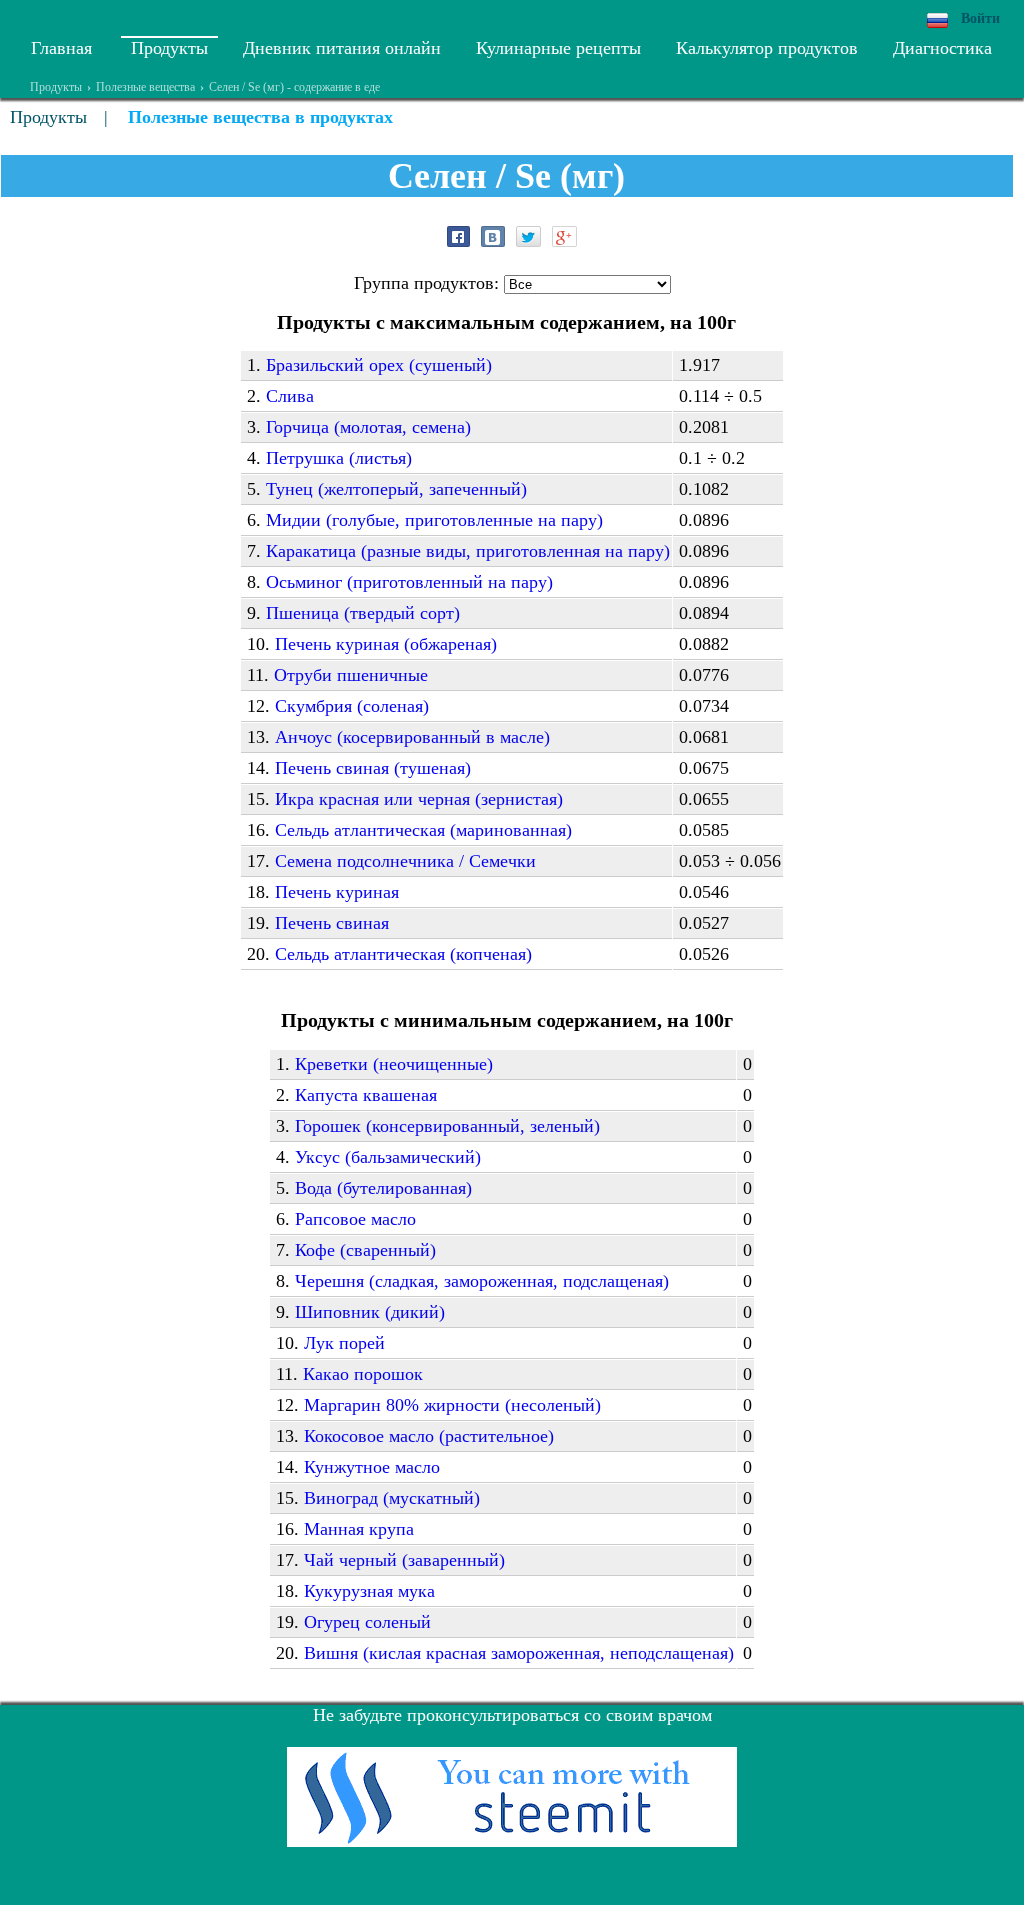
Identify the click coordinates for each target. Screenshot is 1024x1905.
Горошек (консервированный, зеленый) (447, 1126)
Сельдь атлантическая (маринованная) (423, 830)
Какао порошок (363, 1374)
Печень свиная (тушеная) (373, 768)
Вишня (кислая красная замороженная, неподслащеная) (519, 1653)
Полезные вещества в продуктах (260, 117)
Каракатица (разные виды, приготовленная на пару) (468, 551)
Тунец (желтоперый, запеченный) (396, 489)
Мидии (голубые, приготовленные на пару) (434, 520)
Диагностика (942, 48)
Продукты (169, 48)
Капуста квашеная (366, 1095)
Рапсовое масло (355, 1219)
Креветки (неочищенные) (394, 1064)
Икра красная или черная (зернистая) (419, 799)
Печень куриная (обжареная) (386, 644)
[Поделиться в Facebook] (458, 236)
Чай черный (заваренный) (404, 1560)
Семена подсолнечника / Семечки (405, 861)
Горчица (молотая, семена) (368, 427)
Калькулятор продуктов (767, 48)
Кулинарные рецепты (558, 48)
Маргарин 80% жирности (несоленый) (452, 1405)
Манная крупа (359, 1529)
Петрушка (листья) (339, 458)
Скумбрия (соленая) (352, 706)
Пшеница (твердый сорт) (363, 613)
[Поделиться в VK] (493, 236)
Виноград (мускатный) (392, 1498)
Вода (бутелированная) (383, 1188)
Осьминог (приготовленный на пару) (409, 582)
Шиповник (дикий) (370, 1312)
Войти (980, 18)
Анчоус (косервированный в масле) (412, 737)
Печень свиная (332, 923)
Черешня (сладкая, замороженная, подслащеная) (482, 1281)
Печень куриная (337, 892)
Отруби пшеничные (351, 675)
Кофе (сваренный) (365, 1250)
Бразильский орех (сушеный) (379, 365)
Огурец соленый (367, 1622)
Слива (290, 396)
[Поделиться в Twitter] (528, 236)
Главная (61, 48)
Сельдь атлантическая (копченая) (403, 954)
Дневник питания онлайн (342, 48)
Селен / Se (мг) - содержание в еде (294, 87)
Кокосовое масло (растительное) (429, 1436)
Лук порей (344, 1343)
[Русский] (937, 20)
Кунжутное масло (372, 1467)
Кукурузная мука (369, 1591)
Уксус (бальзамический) (388, 1157)
